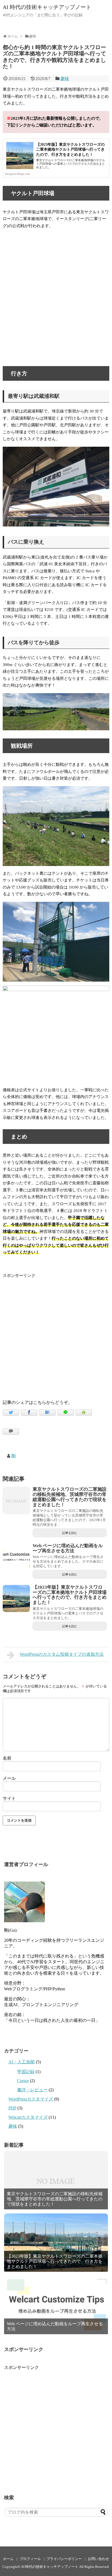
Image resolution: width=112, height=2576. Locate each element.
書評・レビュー (32, 2090)
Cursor (23, 2081)
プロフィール (30, 2559)
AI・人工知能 (22, 2062)
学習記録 (26, 2072)
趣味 (65, 79)
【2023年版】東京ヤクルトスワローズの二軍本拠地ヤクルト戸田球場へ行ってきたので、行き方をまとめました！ (70, 150)
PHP (12, 2108)
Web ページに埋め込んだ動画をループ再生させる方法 (68, 1548)
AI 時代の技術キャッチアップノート (47, 7)
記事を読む (70, 1533)
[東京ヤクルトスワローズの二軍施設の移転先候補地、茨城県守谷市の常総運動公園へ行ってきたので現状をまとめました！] (16, 1500)
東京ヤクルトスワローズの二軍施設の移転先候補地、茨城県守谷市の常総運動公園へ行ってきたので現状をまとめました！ (70, 1497)
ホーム (8, 2559)
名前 (7, 1758)
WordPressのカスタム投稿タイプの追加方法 (62, 1654)
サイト (9, 1798)
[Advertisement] (56, 1335)
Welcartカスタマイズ (28, 2117)
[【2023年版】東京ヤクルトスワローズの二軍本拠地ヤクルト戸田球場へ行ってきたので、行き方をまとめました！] (16, 1598)
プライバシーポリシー (64, 2559)
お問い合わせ (98, 2559)
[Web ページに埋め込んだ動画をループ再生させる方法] (16, 1557)
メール (9, 1778)
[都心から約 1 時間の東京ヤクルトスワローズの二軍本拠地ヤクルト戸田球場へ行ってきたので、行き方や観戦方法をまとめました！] (47, 1413)
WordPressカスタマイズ (31, 2099)
